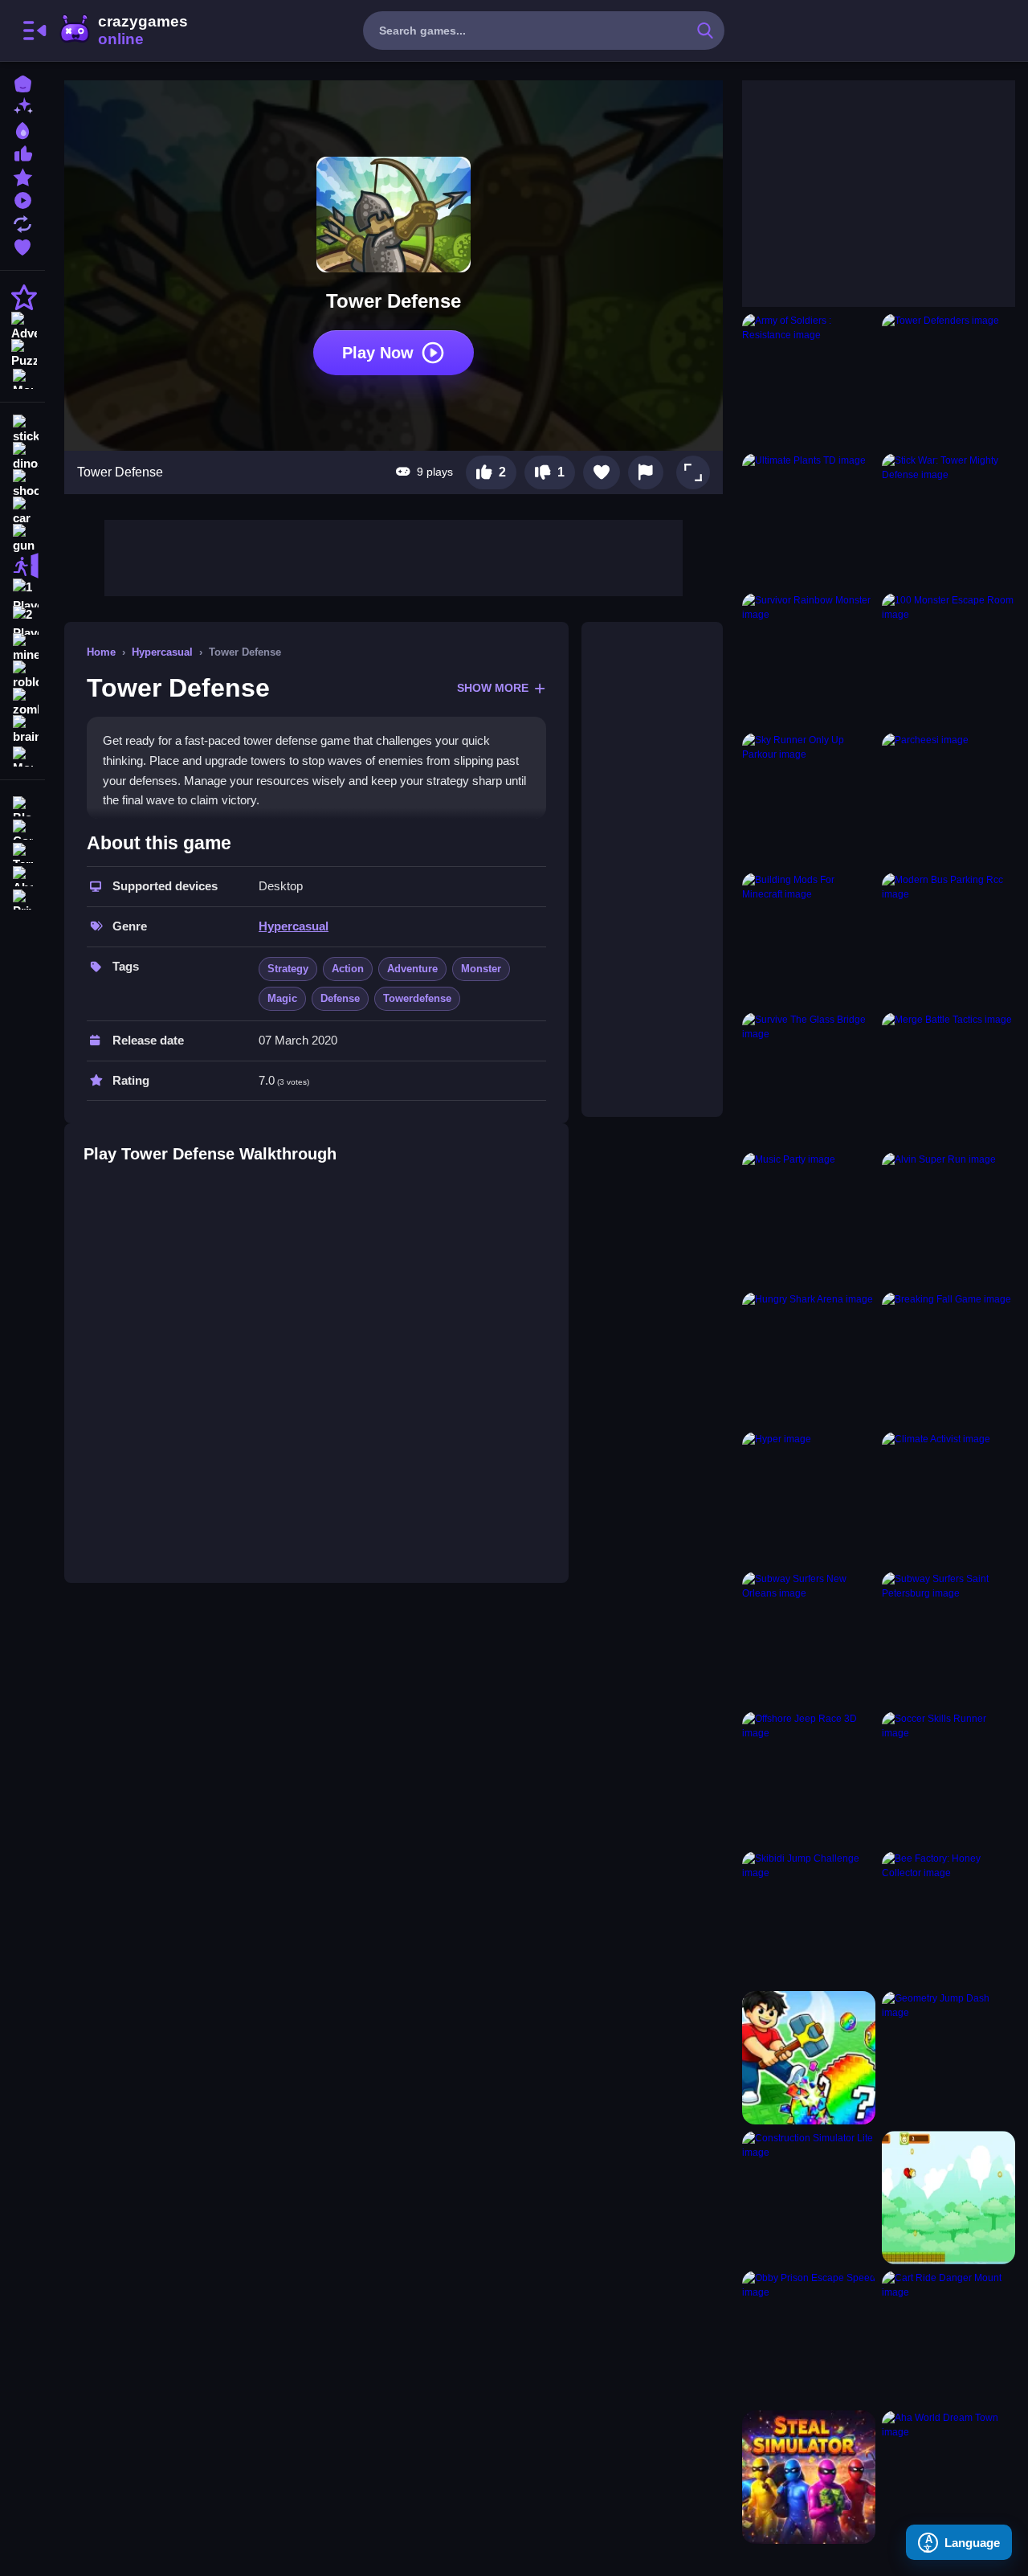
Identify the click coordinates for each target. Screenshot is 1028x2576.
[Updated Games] (22, 222)
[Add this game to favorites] (602, 472)
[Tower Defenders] (948, 380)
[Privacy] (22, 898)
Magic (282, 998)
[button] (693, 472)
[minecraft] (22, 648)
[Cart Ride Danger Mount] (948, 2337)
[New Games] (22, 106)
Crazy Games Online (123, 31)
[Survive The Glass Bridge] (809, 1079)
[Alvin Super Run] (948, 1219)
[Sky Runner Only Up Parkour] (809, 799)
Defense (340, 998)
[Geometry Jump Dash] (948, 2058)
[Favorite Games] (22, 245)
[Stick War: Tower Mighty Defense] (948, 520)
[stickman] (22, 429)
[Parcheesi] (948, 799)
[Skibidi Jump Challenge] (809, 1918)
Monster (481, 969)
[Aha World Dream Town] (948, 2477)
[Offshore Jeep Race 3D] (809, 1778)
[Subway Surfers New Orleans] (809, 1638)
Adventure (412, 969)
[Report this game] (646, 472)
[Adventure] (22, 325)
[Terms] (22, 851)
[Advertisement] (394, 556)
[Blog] (22, 805)
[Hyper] (809, 1499)
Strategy (288, 969)
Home (101, 652)
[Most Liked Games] (22, 152)
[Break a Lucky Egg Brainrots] (809, 2058)
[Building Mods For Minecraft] (809, 939)
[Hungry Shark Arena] (809, 1359)
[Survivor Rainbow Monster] (809, 660)
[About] (22, 875)
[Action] (22, 297)
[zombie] (22, 702)
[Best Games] (22, 129)
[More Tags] (22, 755)
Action (348, 969)
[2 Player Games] (22, 620)
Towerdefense (417, 998)
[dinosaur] (22, 456)
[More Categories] (22, 377)
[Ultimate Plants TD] (809, 520)
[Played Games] (22, 199)
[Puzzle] (22, 352)
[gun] (22, 538)
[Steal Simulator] (809, 2477)
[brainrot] (22, 730)
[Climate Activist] (948, 1499)
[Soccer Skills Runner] (948, 1778)
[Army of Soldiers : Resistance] (809, 380)
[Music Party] (809, 1219)
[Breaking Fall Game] (948, 1359)
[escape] (22, 566)
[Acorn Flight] (948, 2198)
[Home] (22, 82)
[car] (22, 511)
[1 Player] (22, 593)
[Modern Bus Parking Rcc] (948, 939)
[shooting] (22, 484)
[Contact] (22, 828)
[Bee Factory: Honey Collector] (948, 1918)
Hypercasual (162, 652)
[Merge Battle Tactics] (948, 1079)
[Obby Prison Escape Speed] (809, 2337)
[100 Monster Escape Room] (948, 660)
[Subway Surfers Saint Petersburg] (948, 1638)
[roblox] (22, 675)
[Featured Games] (22, 176)
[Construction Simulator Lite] (809, 2198)
